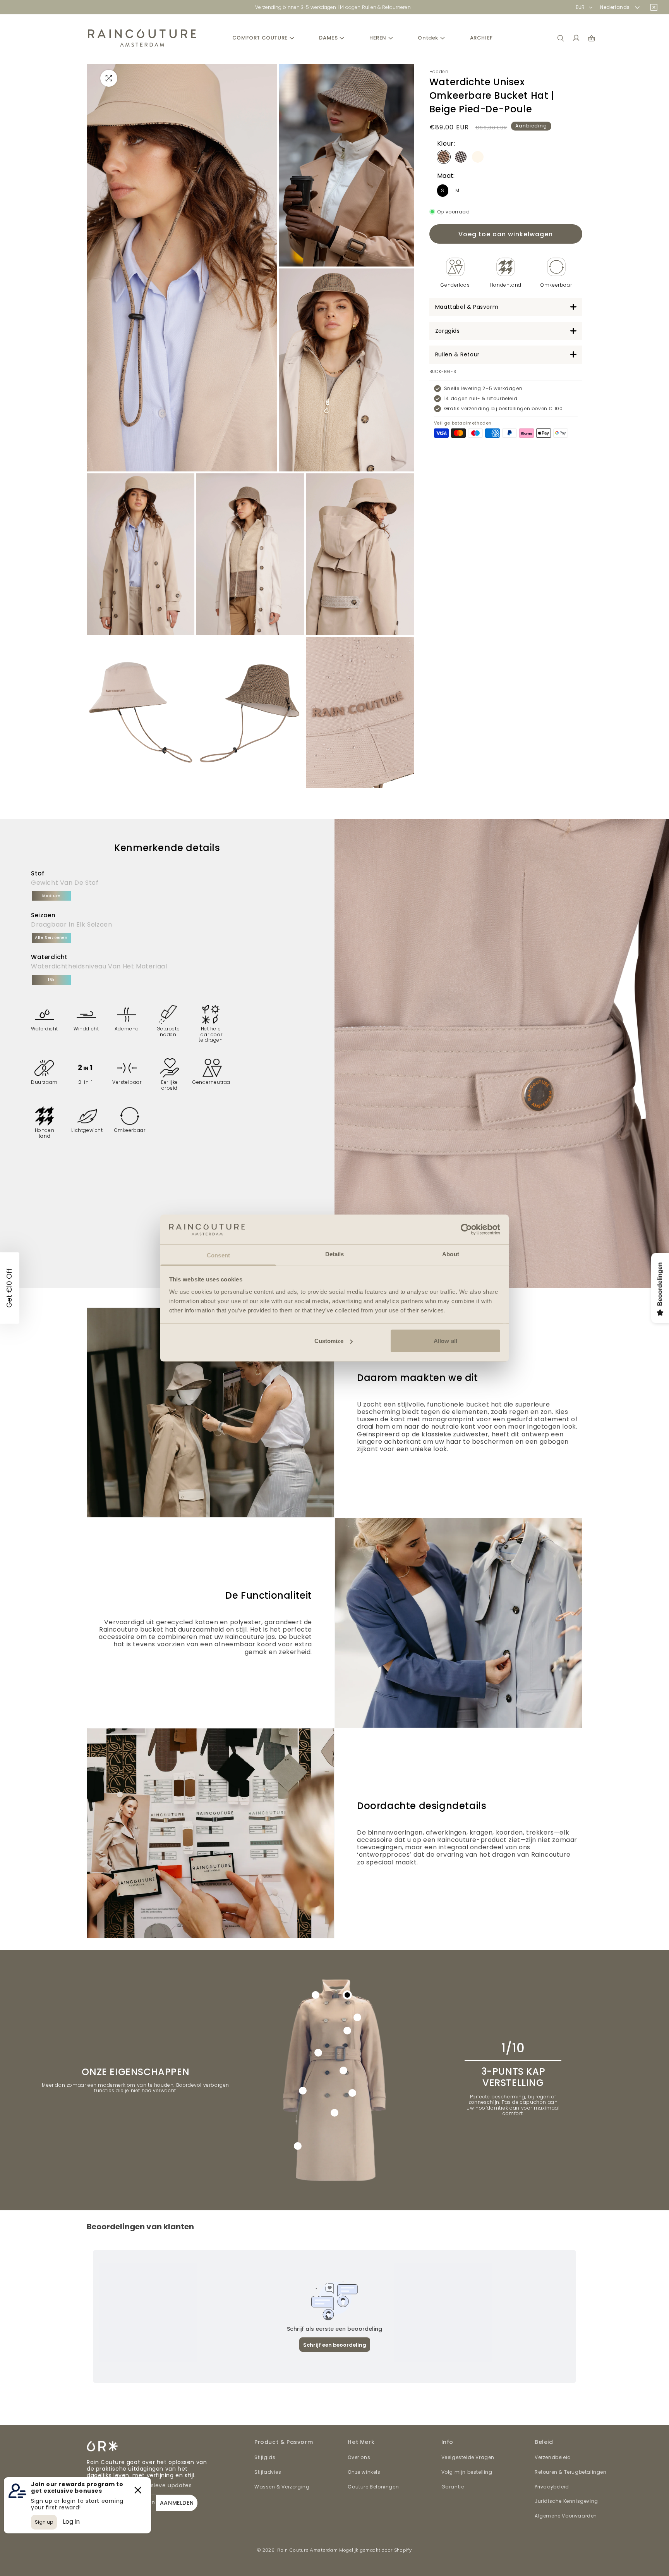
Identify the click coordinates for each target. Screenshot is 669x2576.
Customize (329, 1341)
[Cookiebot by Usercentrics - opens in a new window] (466, 1230)
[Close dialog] (441, 1201)
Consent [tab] (218, 1255)
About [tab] (451, 1254)
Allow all (445, 1341)
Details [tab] (335, 1254)
